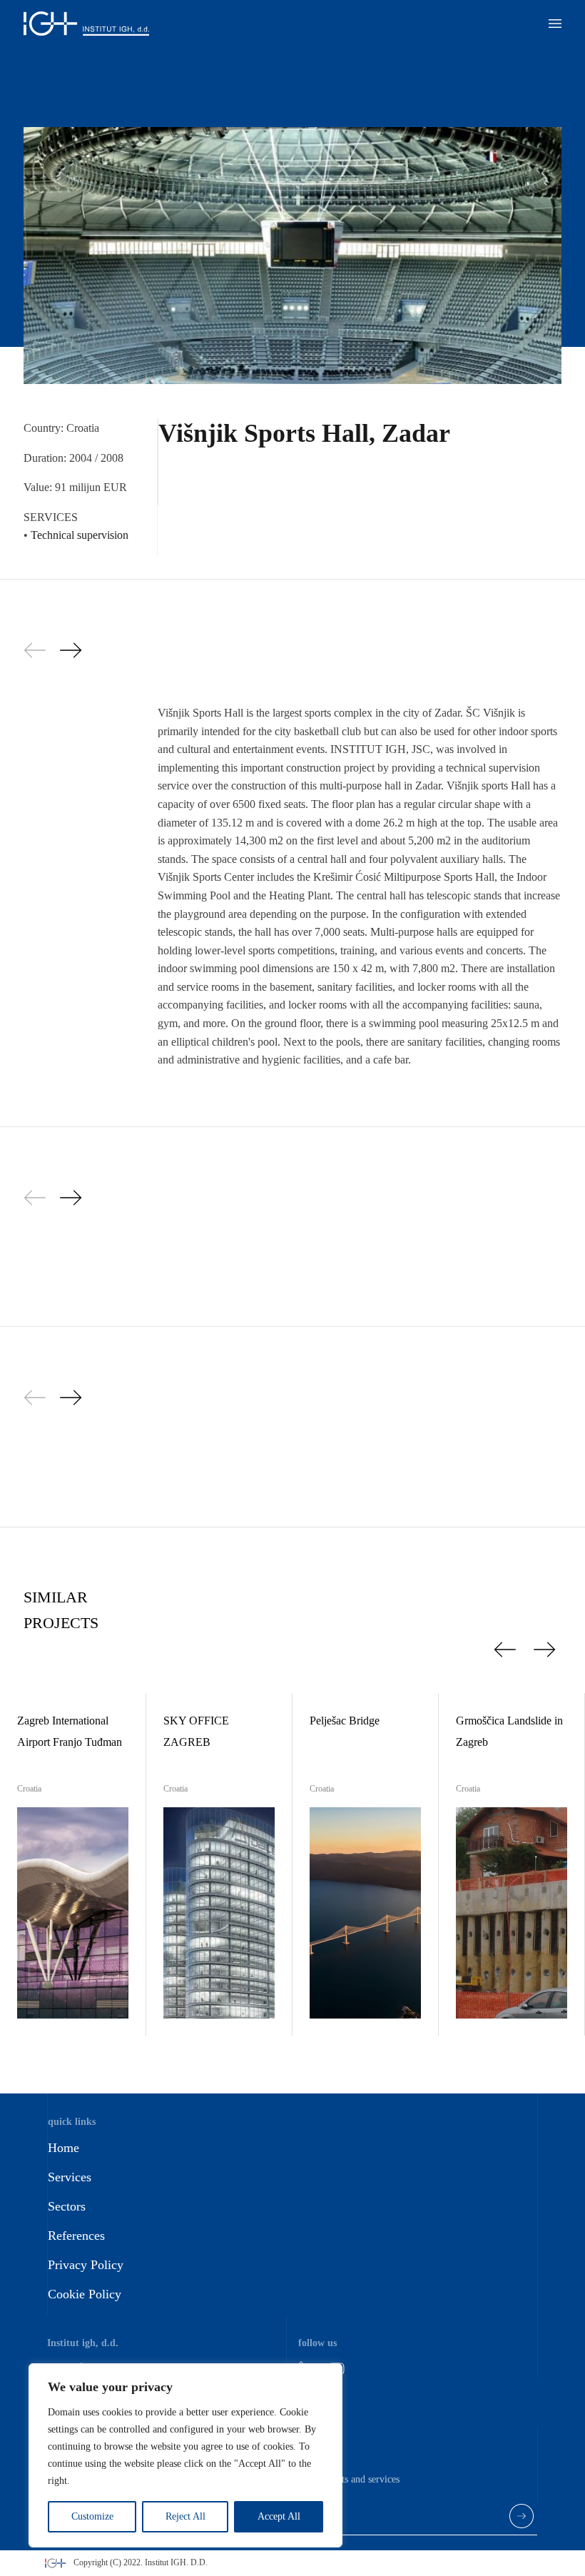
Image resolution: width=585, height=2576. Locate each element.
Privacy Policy (86, 2265)
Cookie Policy (85, 2294)
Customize (92, 2516)
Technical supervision (80, 535)
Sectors (67, 2206)
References (76, 2236)
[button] (555, 24)
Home (63, 2148)
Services (70, 2177)
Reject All (185, 2516)
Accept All (279, 2516)
